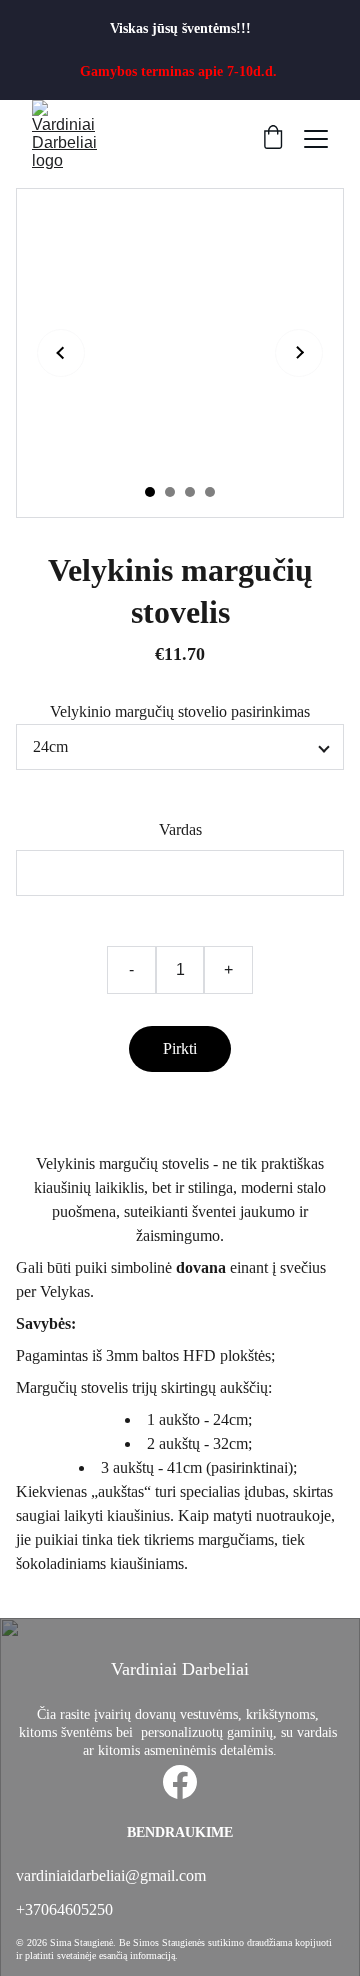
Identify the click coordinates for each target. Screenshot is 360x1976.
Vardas (180, 829)
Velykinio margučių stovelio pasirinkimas (180, 711)
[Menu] (316, 139)
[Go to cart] (273, 139)
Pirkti (180, 1048)
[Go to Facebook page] (180, 1782)
